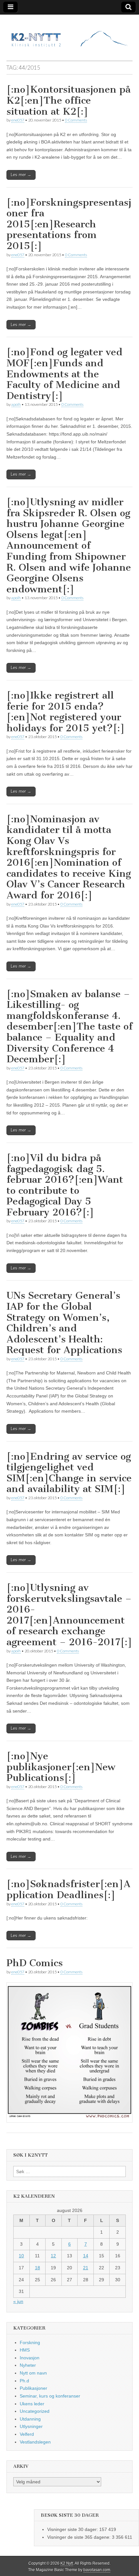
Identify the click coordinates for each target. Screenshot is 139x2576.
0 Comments (76, 120)
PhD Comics (35, 1963)
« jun (18, 2301)
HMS (25, 2350)
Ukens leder (32, 2404)
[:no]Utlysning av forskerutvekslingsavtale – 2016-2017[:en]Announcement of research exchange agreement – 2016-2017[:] (69, 1615)
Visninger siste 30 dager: (73, 2529)
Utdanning (30, 2419)
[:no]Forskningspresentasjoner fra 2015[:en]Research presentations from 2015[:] (69, 224)
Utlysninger (31, 2426)
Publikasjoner (33, 2388)
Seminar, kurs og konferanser (50, 2396)
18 (37, 2268)
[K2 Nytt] (69, 33)
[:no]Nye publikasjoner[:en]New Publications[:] (61, 1767)
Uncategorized (35, 2411)
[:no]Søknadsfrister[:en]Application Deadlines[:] (69, 1889)
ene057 (18, 120)
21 (86, 2268)
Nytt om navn (33, 2373)
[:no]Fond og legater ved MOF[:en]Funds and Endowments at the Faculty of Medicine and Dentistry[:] (64, 374)
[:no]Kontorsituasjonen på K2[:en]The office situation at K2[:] (69, 100)
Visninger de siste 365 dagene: (80, 2537)
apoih (16, 404)
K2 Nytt (67, 2563)
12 (53, 2256)
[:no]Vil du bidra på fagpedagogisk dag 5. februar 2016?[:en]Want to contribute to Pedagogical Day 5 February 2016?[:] (65, 1185)
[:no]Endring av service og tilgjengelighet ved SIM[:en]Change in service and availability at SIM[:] (69, 1473)
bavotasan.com (97, 2570)
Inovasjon (30, 2358)
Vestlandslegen (35, 2442)
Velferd (27, 2434)
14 (86, 2256)
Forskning (30, 2342)
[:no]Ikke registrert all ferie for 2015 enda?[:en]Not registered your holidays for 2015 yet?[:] (66, 712)
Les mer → (21, 175)
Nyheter (28, 2365)
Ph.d (24, 2381)
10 (21, 2256)
